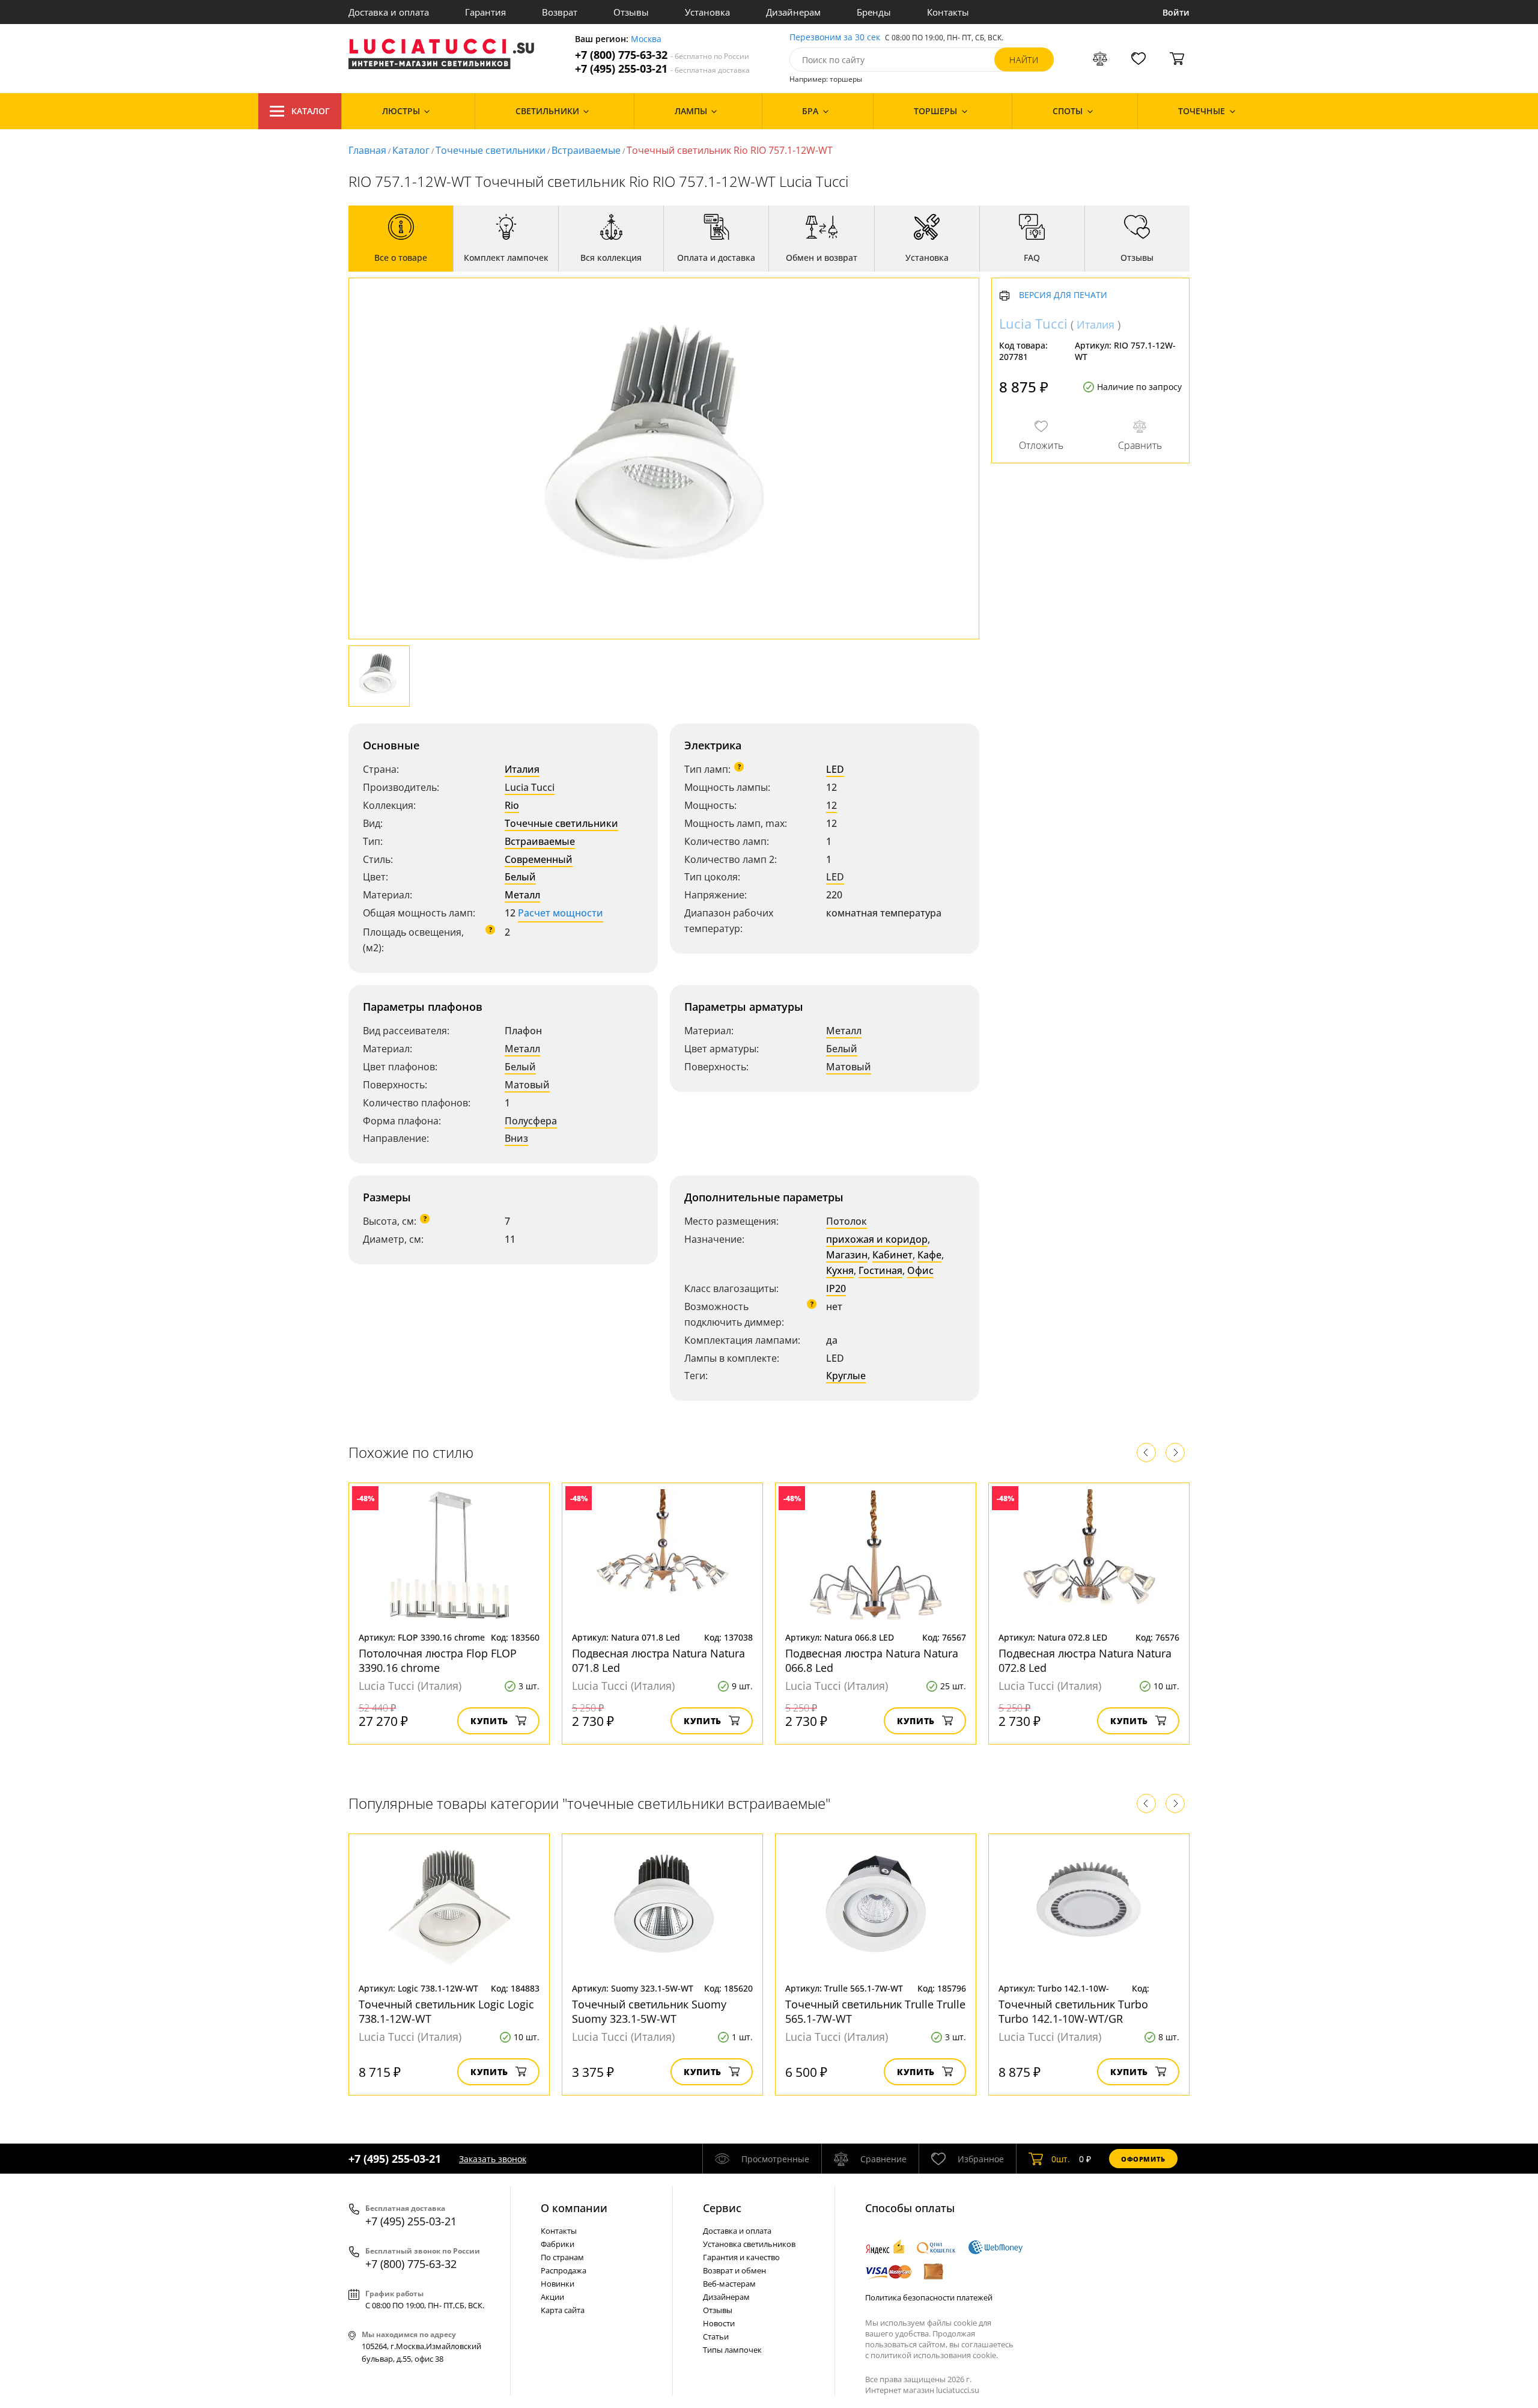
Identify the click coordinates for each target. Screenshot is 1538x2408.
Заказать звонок (493, 2159)
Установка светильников (749, 2244)
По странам (562, 2257)
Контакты (948, 12)
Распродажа (564, 2270)
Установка (707, 12)
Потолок (847, 1221)
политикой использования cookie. (934, 2355)
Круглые (846, 1376)
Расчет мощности (561, 913)
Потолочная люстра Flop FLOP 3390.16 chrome (438, 1660)
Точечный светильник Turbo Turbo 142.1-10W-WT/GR (1073, 2011)
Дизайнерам (793, 12)
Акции (552, 2297)
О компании (574, 2208)
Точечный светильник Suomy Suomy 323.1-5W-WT (649, 2011)
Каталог (311, 111)
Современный (539, 859)
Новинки (558, 2284)
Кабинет (892, 1255)
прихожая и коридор (877, 1239)
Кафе (929, 1255)
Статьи (716, 2336)
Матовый (527, 1085)
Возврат (560, 12)
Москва (646, 39)
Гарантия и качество (741, 2257)
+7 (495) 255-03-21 (662, 69)
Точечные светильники (491, 150)
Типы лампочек (732, 2350)
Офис (920, 1270)
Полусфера (531, 1121)
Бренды (874, 12)
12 (831, 805)
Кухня (840, 1270)
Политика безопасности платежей (929, 2297)
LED (835, 769)
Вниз (516, 1138)
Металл (522, 895)
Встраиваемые (586, 150)
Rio (512, 805)
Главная (367, 150)
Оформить (1143, 2159)
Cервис (722, 2208)
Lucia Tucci (530, 787)
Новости (719, 2323)
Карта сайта (563, 2310)
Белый (520, 877)
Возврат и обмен (734, 2270)
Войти (1176, 12)
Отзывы (631, 12)
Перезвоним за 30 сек (835, 38)
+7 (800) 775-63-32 (662, 55)
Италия (522, 769)
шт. (1061, 2159)
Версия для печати (1063, 296)
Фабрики (558, 2244)
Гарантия (485, 12)
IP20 (836, 1288)
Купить (489, 1721)
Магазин (847, 1255)
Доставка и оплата (389, 12)
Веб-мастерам (729, 2284)
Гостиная (880, 1270)
